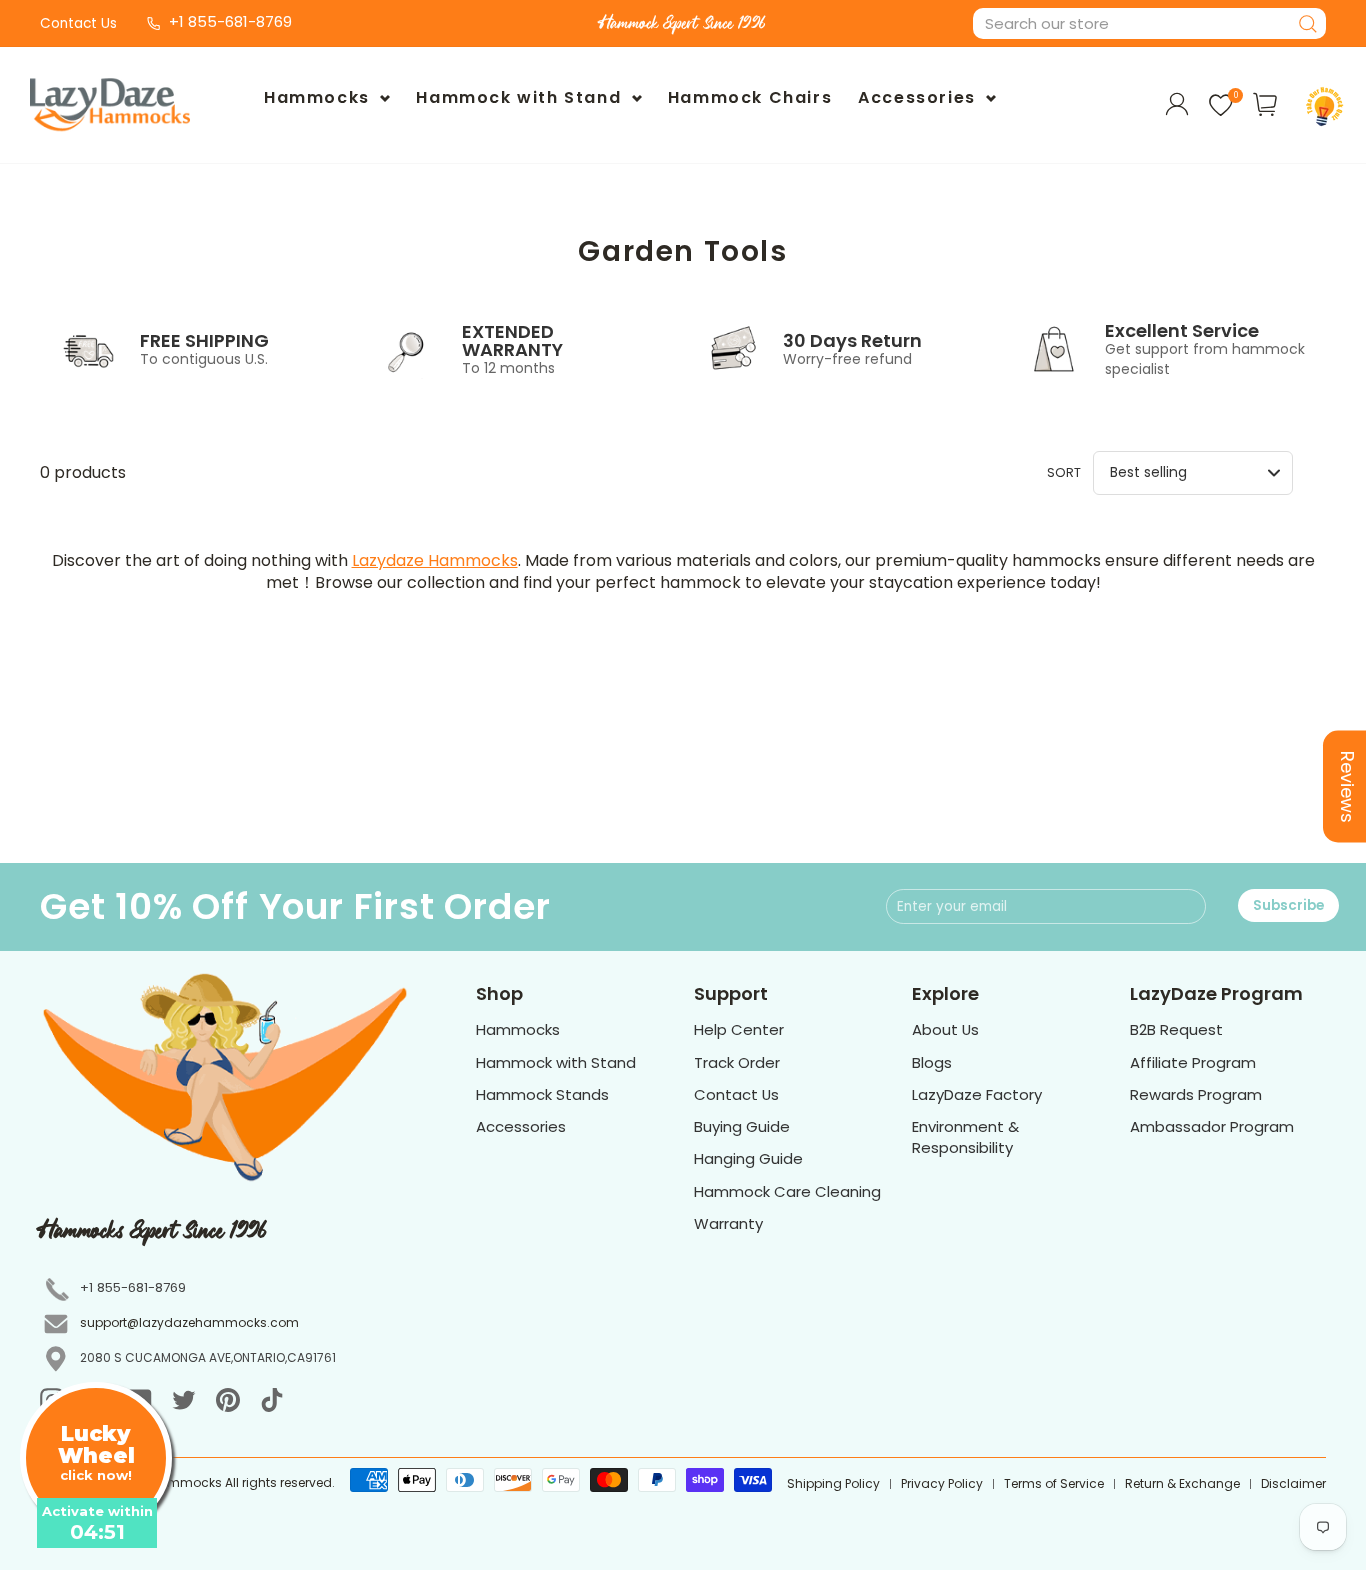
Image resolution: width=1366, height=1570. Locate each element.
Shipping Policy (833, 1483)
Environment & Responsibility (965, 1137)
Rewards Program (1196, 1094)
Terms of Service (1054, 1483)
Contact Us (78, 23)
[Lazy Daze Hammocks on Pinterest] (228, 1400)
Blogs (932, 1062)
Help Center (739, 1029)
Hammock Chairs (750, 97)
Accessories (919, 97)
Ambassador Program (1212, 1126)
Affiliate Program (1193, 1062)
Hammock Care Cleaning (787, 1191)
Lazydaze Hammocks (435, 560)
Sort (1064, 472)
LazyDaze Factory (977, 1094)
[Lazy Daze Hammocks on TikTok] (272, 1400)
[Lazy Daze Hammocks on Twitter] (184, 1400)
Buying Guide (742, 1126)
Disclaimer (1293, 1483)
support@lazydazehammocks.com (189, 1322)
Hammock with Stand (521, 97)
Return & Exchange (1182, 1483)
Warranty (728, 1223)
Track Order (737, 1062)
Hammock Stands (542, 1094)
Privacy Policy (942, 1483)
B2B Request (1176, 1029)
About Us (945, 1029)
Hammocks (319, 97)
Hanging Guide (748, 1158)
